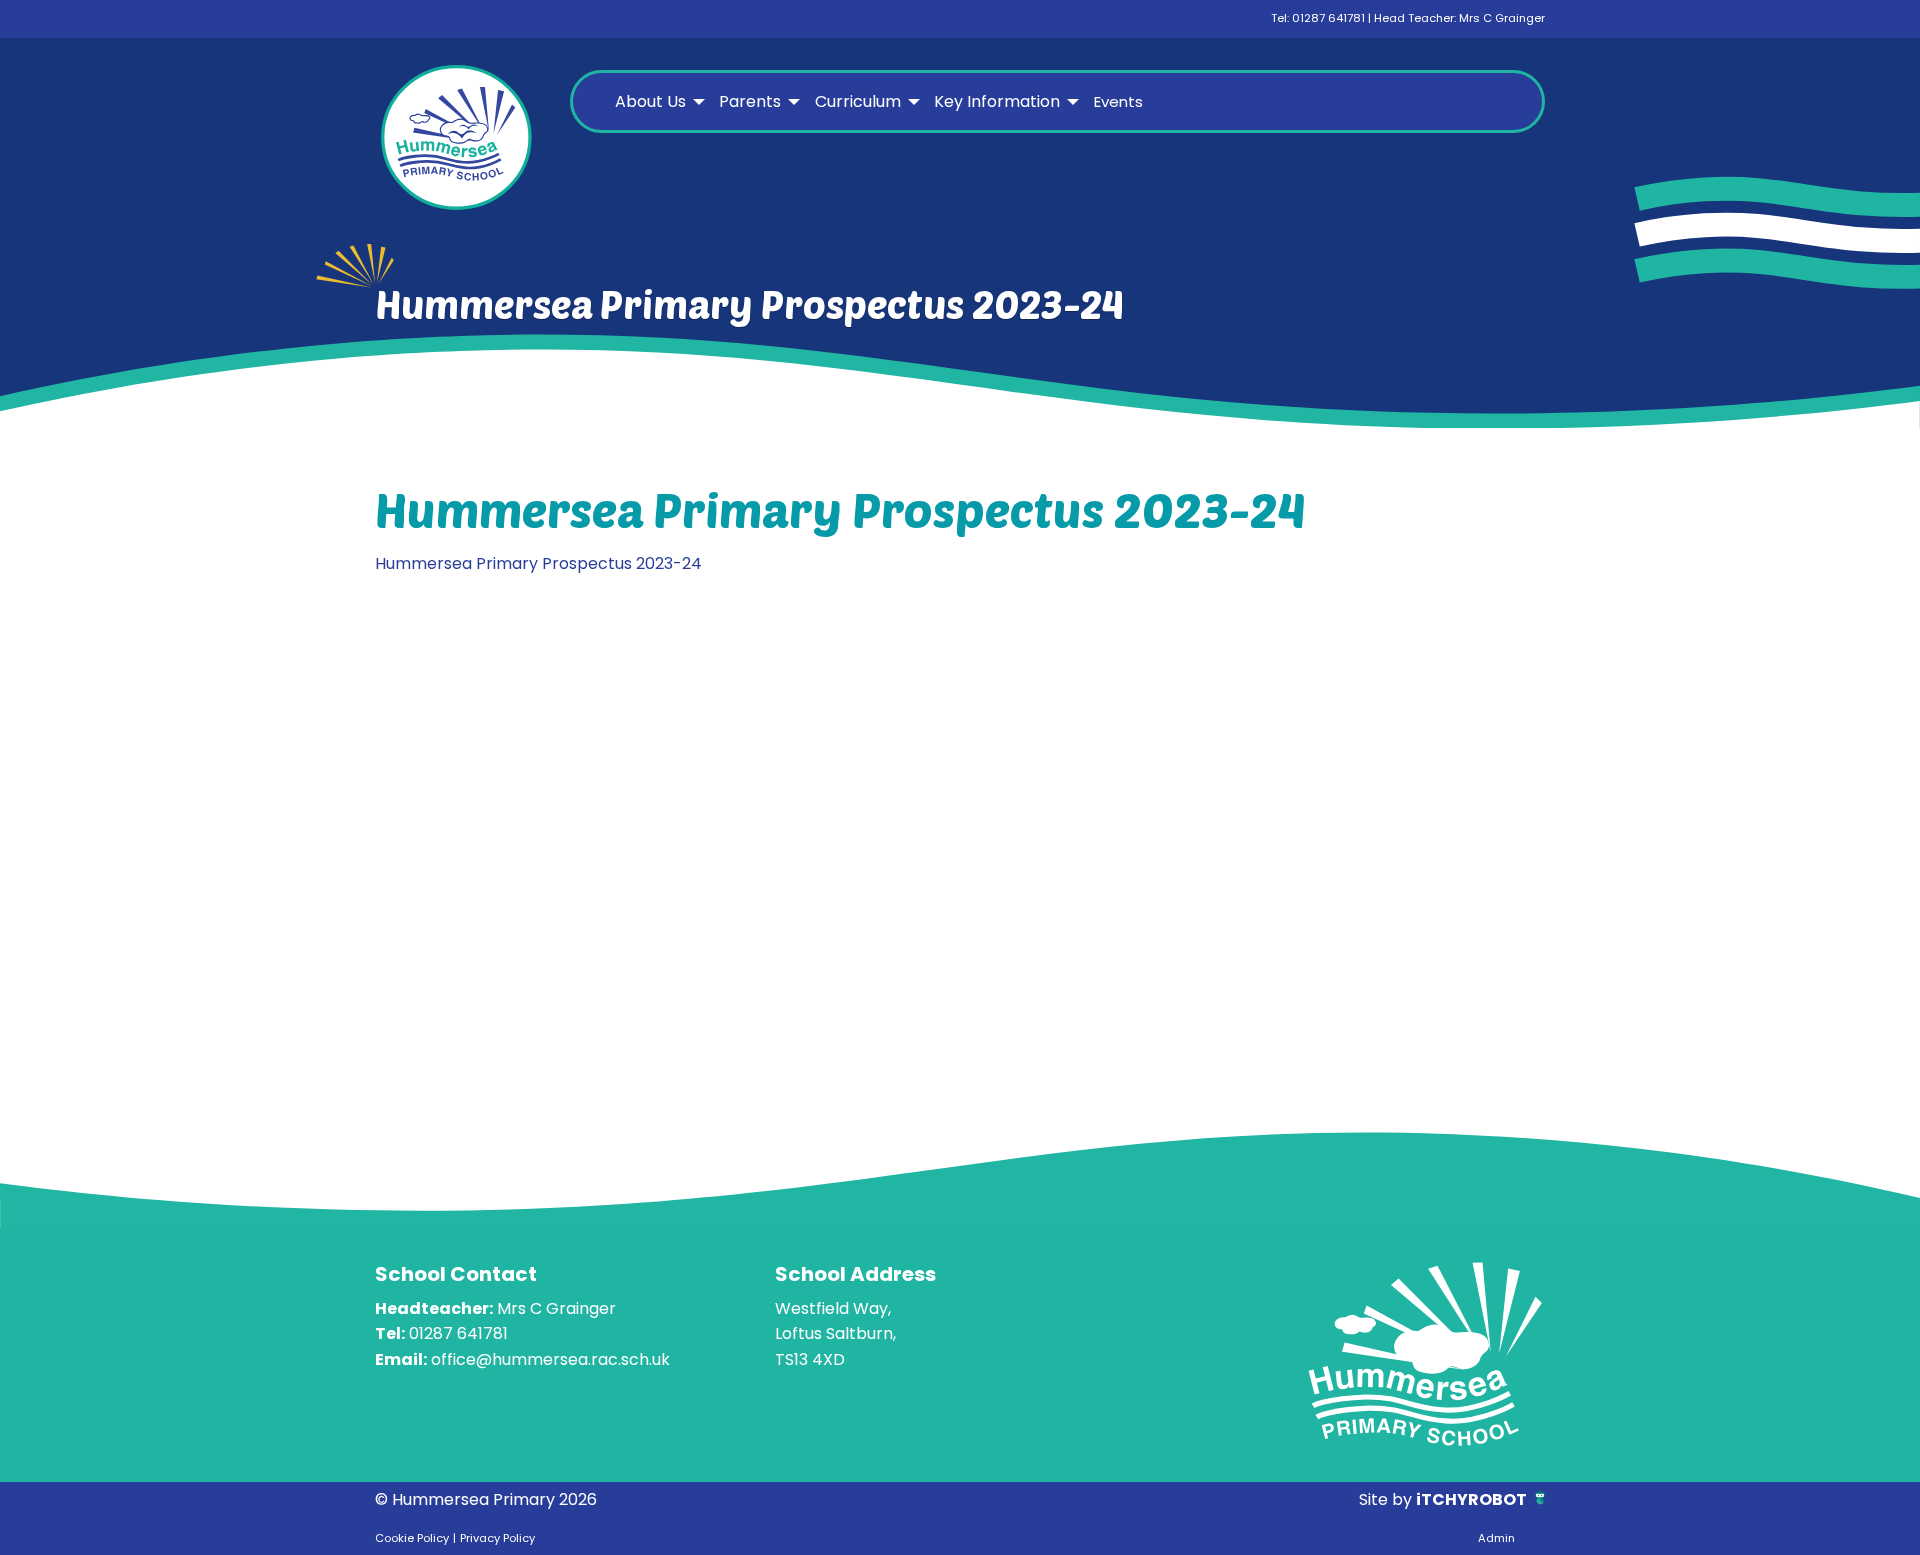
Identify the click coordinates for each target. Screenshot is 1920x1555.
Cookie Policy (412, 1538)
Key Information (997, 101)
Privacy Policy (497, 1538)
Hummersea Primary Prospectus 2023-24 (538, 563)
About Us (650, 101)
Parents (750, 101)
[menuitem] (657, 102)
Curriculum (858, 101)
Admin (1496, 1538)
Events (1118, 101)
